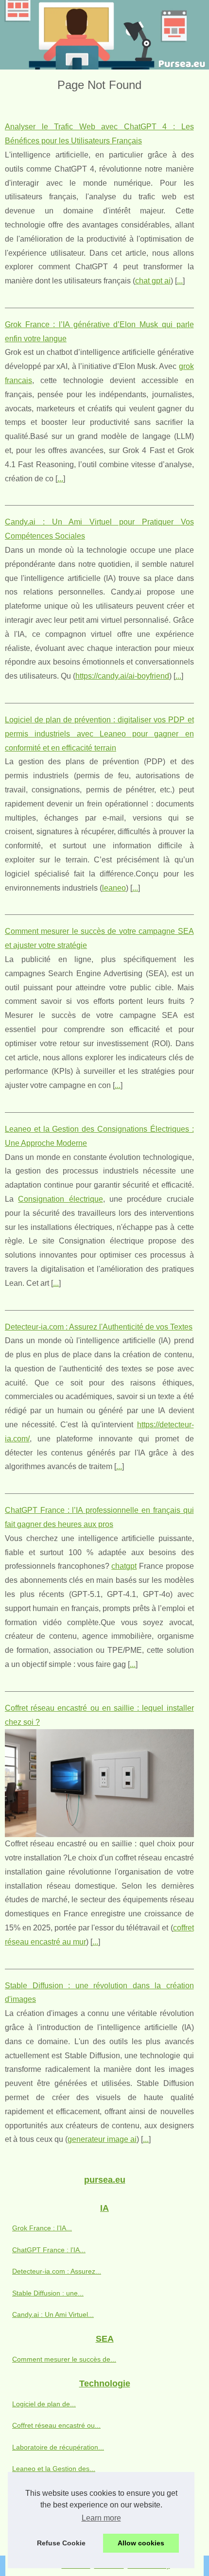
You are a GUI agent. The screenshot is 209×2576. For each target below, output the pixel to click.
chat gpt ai (153, 281)
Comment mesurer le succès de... (64, 2359)
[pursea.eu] (104, 35)
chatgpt (124, 1566)
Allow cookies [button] (141, 2543)
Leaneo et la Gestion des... (54, 2469)
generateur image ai (102, 2139)
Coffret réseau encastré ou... (56, 2425)
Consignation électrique (60, 1199)
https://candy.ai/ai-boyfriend (122, 676)
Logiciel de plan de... (44, 2404)
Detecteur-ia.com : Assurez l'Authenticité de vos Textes (99, 1327)
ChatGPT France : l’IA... (49, 2250)
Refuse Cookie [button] (61, 2543)
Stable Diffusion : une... (48, 2293)
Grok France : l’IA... (42, 2228)
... (180, 281)
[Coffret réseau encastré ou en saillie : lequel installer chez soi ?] (99, 1783)
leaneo (114, 888)
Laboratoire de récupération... (58, 2447)
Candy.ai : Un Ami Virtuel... (53, 2314)
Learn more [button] (101, 2518)
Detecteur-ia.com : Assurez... (57, 2271)
